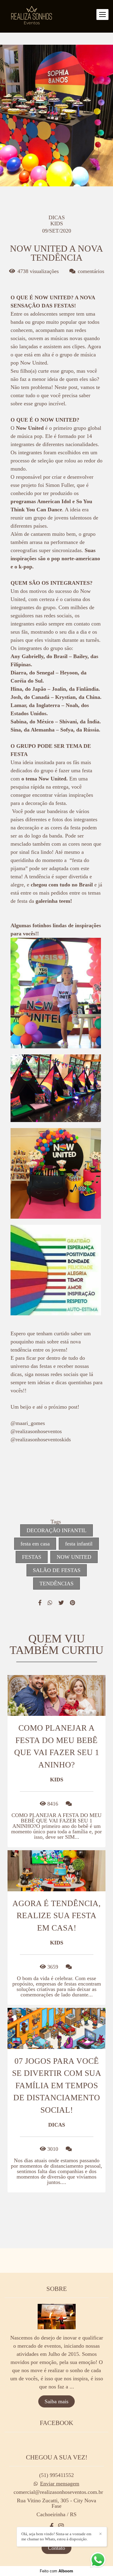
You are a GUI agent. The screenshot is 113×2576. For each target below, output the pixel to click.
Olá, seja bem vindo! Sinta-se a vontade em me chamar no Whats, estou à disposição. (56, 2536)
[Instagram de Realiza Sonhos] (61, 2526)
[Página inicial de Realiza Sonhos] (32, 16)
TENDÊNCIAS (56, 1584)
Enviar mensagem (60, 2484)
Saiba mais (56, 2401)
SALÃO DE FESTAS (57, 1570)
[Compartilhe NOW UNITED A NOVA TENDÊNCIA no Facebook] (40, 1603)
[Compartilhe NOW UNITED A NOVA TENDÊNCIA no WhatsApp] (50, 1603)
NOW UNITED (74, 1557)
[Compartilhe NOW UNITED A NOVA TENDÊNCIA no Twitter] (61, 1603)
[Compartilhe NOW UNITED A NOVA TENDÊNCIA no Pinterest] (72, 1603)
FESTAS (32, 1557)
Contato (56, 2548)
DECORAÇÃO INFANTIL (56, 1530)
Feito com (56, 2571)
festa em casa (35, 1544)
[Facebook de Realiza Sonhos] (52, 2526)
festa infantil (79, 1544)
